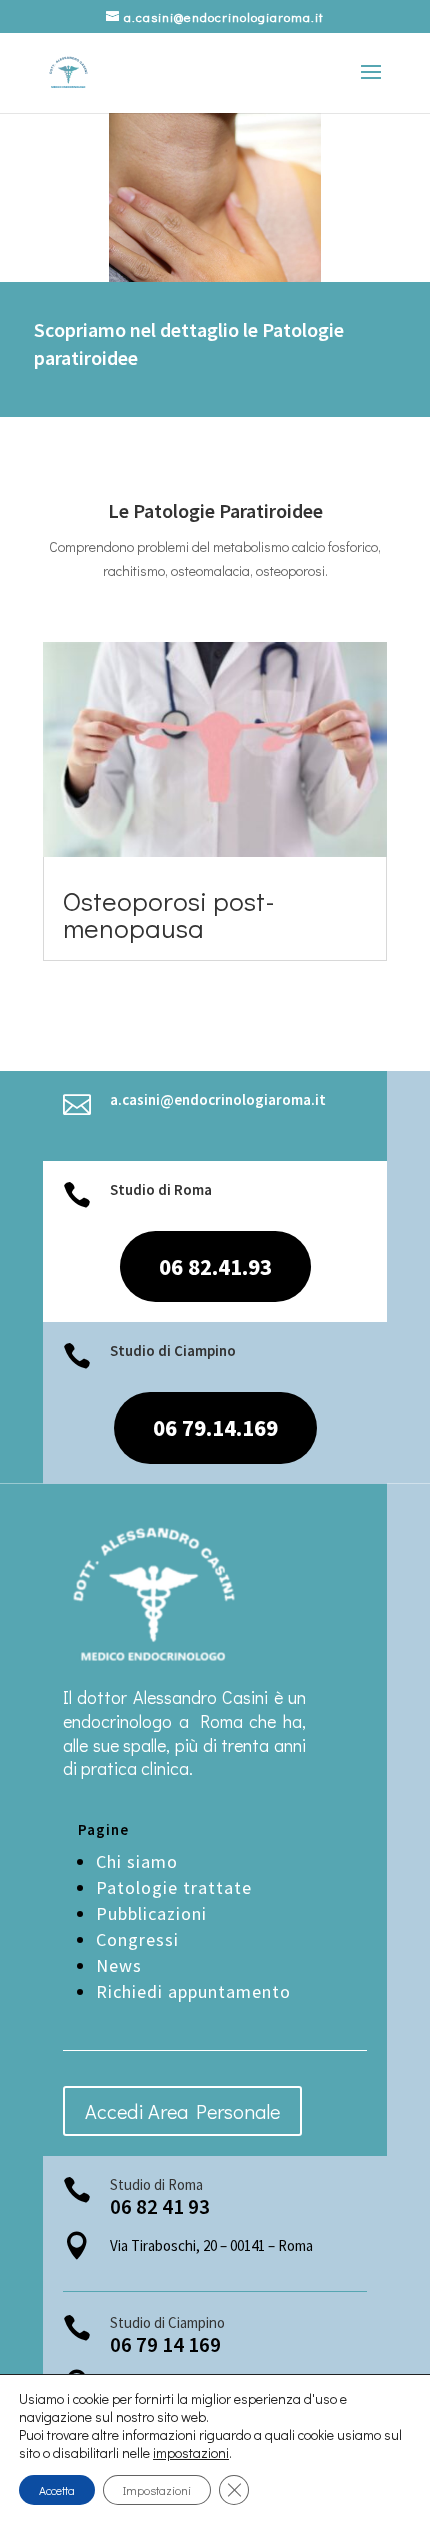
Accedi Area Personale (182, 2111)
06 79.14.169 (215, 1427)
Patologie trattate (174, 1887)
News (119, 1965)
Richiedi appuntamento (193, 1991)
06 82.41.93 (215, 1266)
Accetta (57, 2490)
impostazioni (191, 2453)
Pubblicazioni (154, 1913)
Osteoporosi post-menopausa (169, 914)
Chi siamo (137, 1861)
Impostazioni (157, 2490)
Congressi (137, 1939)
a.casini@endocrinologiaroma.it (218, 1099)
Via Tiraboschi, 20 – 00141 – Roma (211, 2245)
